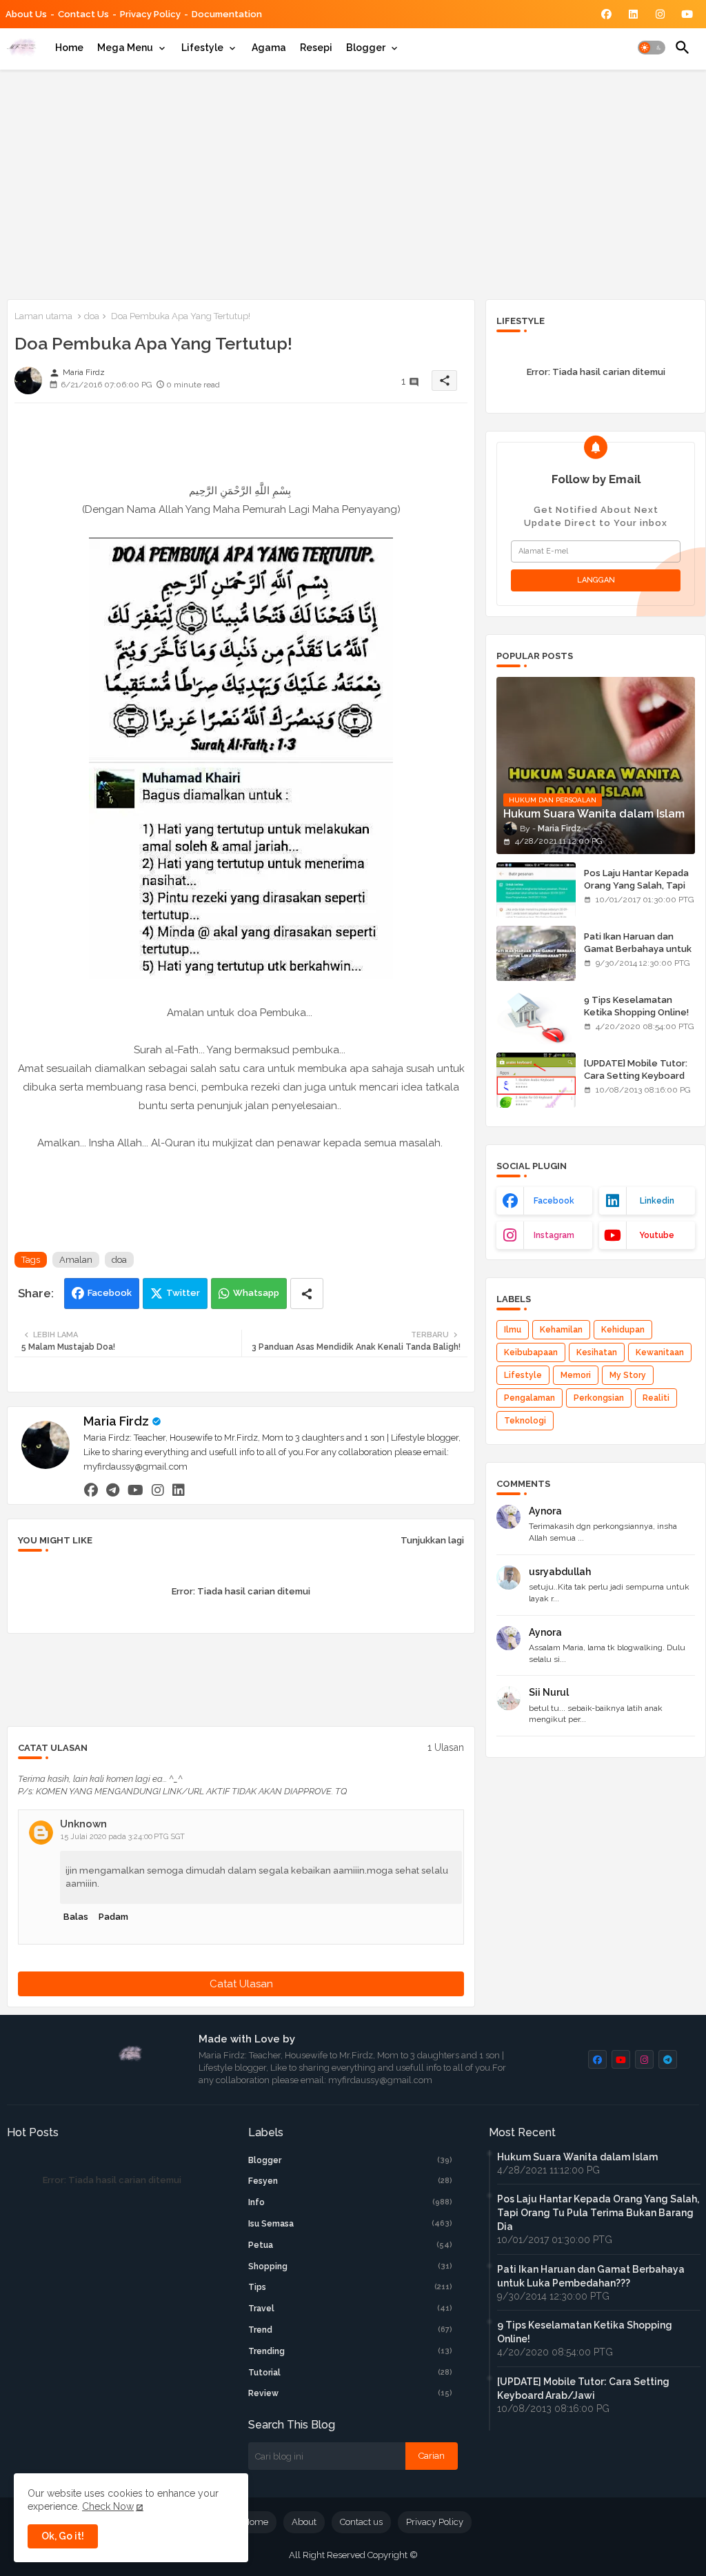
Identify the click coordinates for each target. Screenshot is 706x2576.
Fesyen (351, 2181)
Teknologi (525, 1421)
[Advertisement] (353, 182)
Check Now (108, 2506)
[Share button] (307, 1294)
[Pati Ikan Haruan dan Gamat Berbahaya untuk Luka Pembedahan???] (536, 953)
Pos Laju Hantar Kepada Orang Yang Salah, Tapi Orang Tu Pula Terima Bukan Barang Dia (636, 892)
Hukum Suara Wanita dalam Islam (577, 2157)
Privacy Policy (150, 14)
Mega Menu (125, 48)
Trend (351, 2330)
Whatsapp (256, 1293)
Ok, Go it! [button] (63, 2536)
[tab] (69, 48)
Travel (351, 2309)
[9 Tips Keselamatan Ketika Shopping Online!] (536, 1017)
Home (69, 48)
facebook (554, 1201)
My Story (628, 1375)
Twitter (183, 1293)
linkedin (657, 1201)
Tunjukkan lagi (432, 1540)
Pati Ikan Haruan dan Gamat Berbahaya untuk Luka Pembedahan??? (638, 949)
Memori (576, 1375)
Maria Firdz (116, 1421)
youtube (657, 1235)
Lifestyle (202, 48)
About (304, 2522)
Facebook (110, 1293)
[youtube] (135, 1490)
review (351, 2393)
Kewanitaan (660, 1352)
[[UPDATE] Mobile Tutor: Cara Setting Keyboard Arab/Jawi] (536, 1080)
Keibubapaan (531, 1352)
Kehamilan (561, 1330)
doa (92, 316)
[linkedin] (179, 1490)
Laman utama (43, 316)
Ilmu (513, 1330)
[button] (652, 48)
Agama (269, 48)
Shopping (351, 2266)
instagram (554, 1235)
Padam (113, 1917)
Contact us (83, 14)
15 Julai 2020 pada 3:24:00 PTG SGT (123, 1837)
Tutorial (351, 2373)
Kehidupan (623, 1330)
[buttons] (606, 14)
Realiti (656, 1398)
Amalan (76, 1260)
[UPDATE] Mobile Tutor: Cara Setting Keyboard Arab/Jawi (636, 1076)
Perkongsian (599, 1398)
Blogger (366, 48)
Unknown (83, 1824)
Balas (76, 1917)
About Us (26, 14)
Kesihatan (597, 1352)
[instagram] (158, 1490)
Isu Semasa (351, 2224)
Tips (351, 2287)
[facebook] (91, 1490)
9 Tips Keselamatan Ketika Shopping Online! (636, 1006)
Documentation (227, 14)
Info (351, 2202)
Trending (351, 2351)
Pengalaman (529, 1398)
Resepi (316, 48)
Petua (351, 2245)
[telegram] (113, 1490)
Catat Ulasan (241, 1984)
